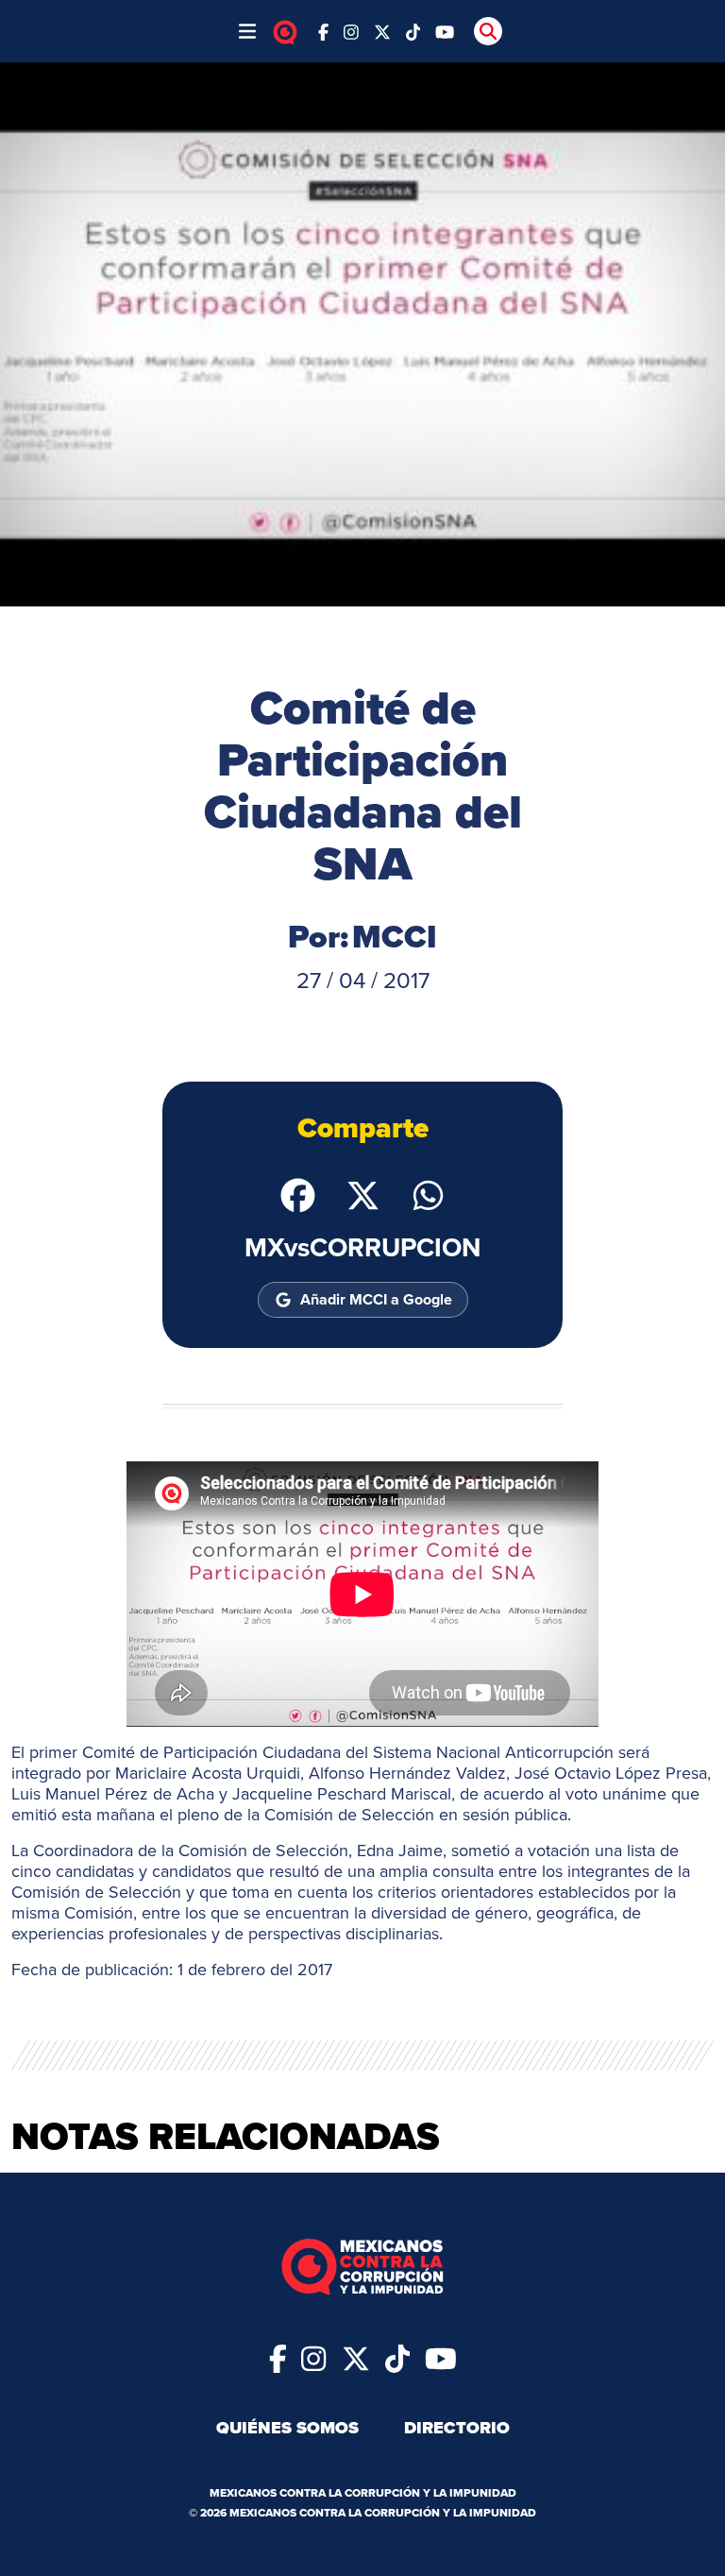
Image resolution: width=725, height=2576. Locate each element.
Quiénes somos (287, 2428)
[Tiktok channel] (413, 31)
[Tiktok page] (397, 2357)
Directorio (457, 2428)
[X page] (382, 31)
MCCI (395, 937)
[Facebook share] (298, 1193)
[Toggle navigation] (247, 31)
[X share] (363, 1193)
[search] (488, 31)
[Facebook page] (323, 31)
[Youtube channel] (445, 31)
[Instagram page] (351, 31)
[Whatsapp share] (428, 1193)
